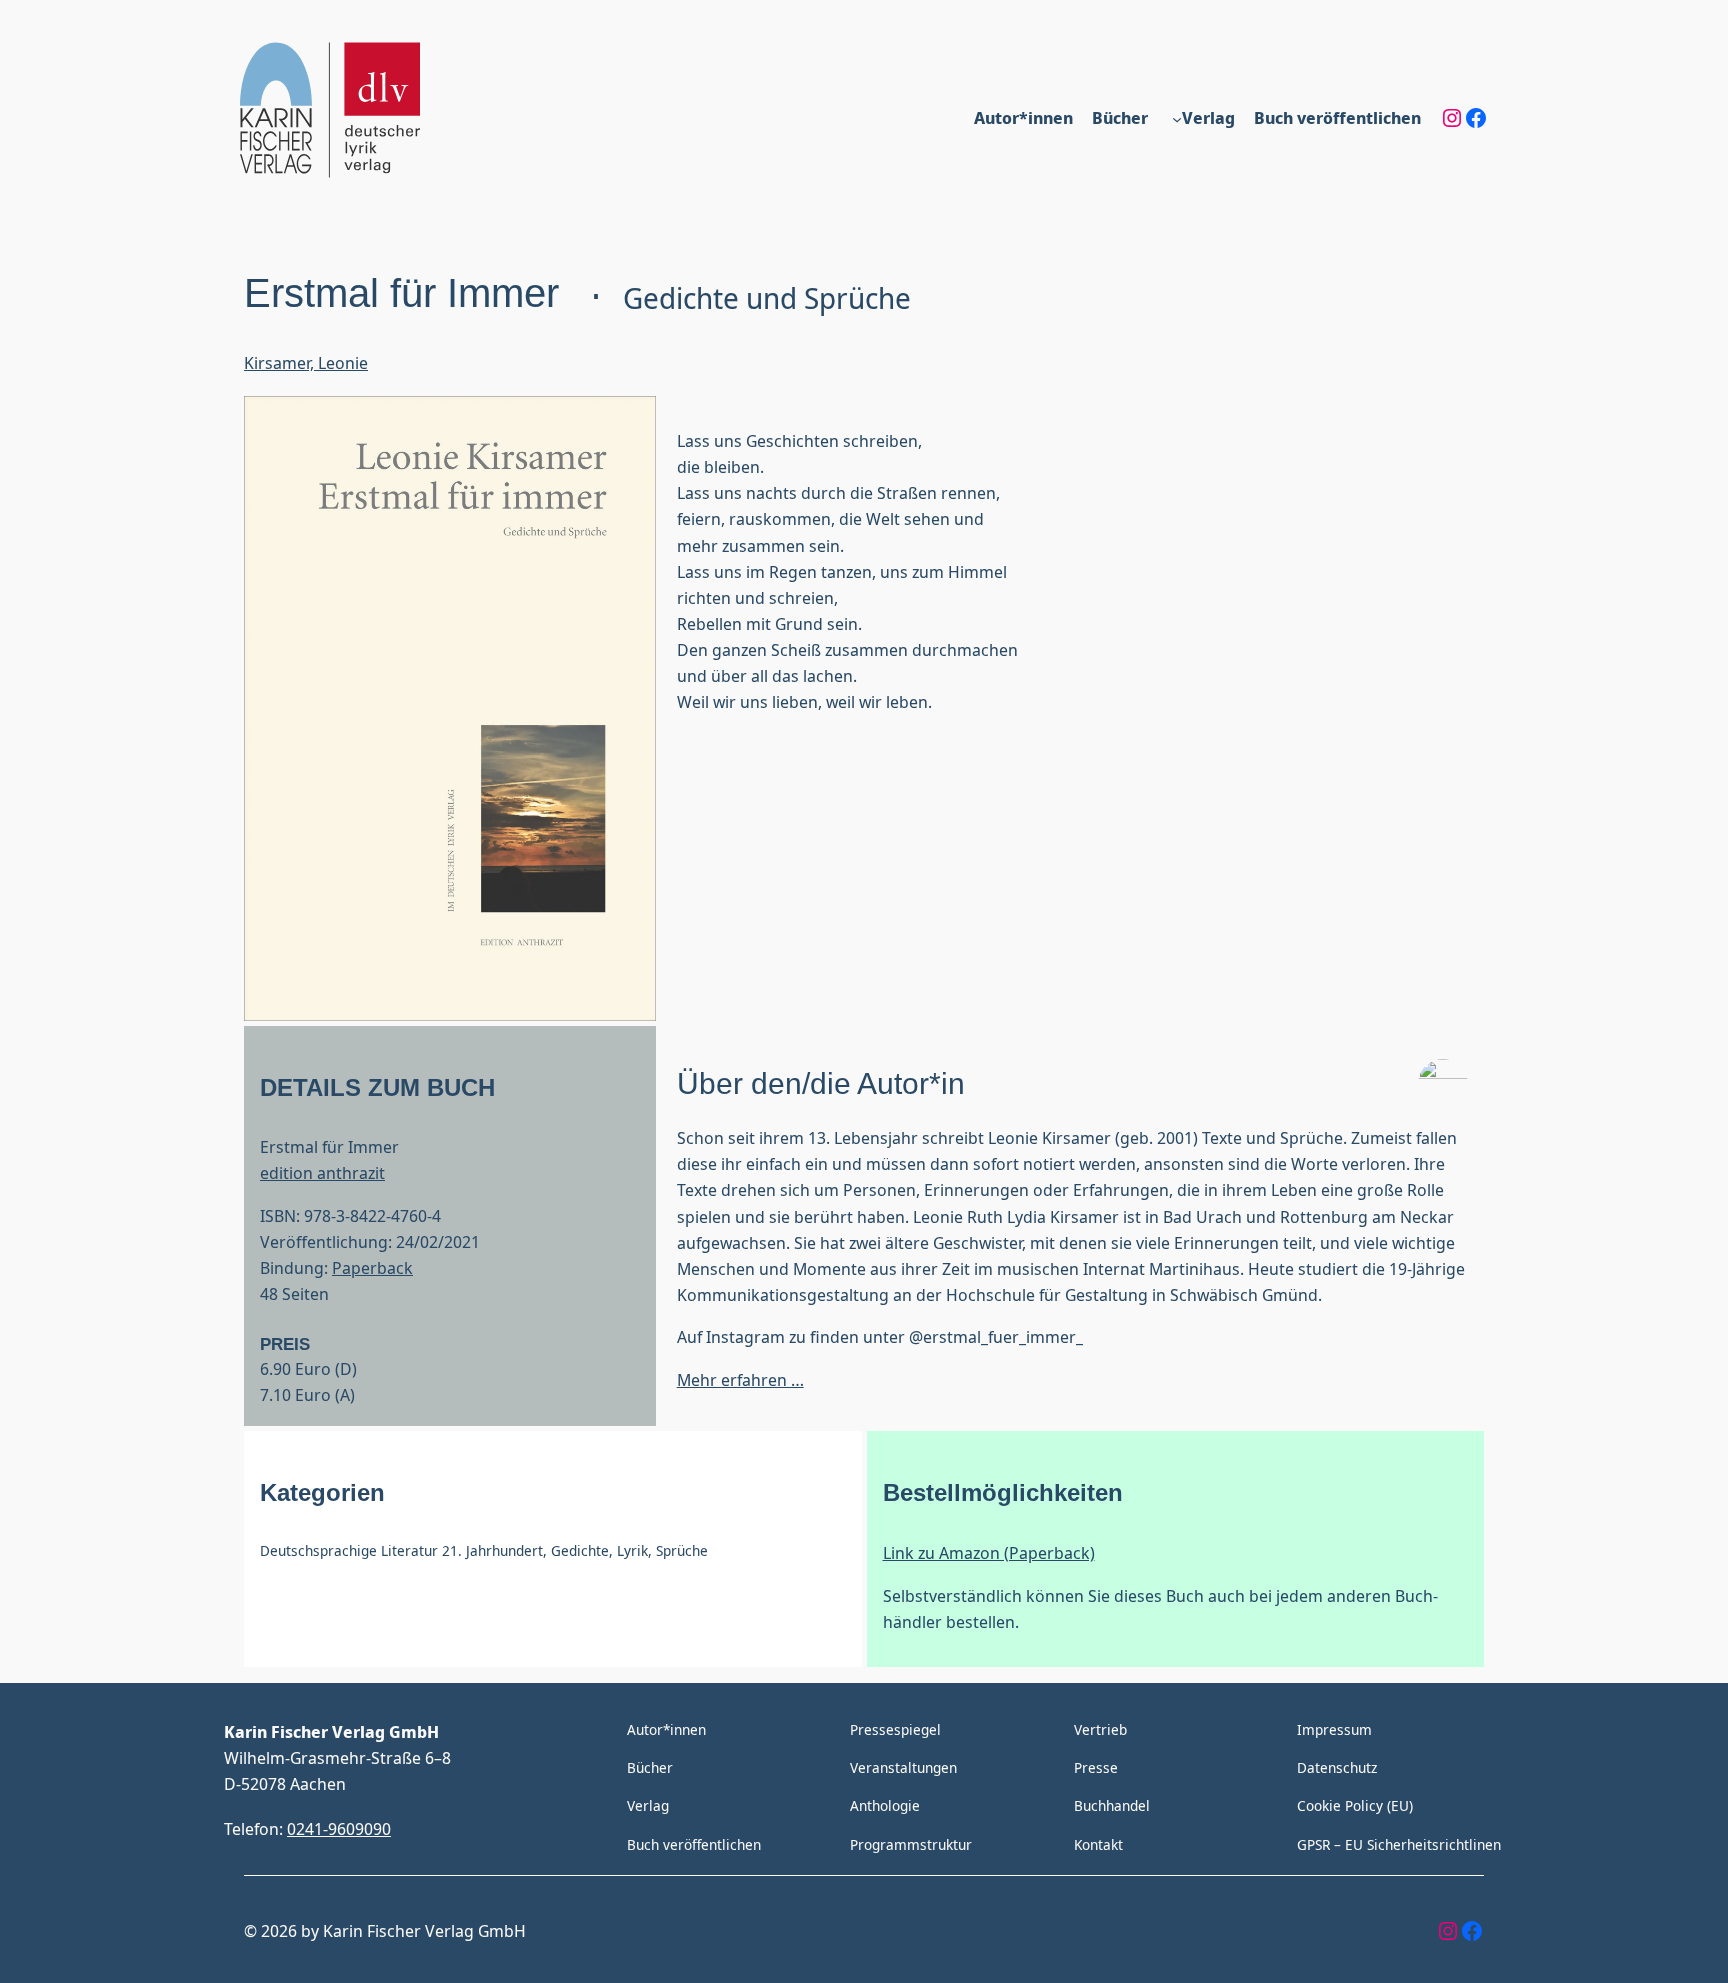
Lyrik (632, 1550)
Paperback (372, 1267)
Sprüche (682, 1550)
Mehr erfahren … (740, 1379)
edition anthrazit (322, 1172)
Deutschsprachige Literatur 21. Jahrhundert (401, 1550)
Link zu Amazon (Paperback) (989, 1552)
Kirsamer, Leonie (306, 362)
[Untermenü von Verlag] (1177, 118)
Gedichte (580, 1550)
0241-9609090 (339, 1828)
